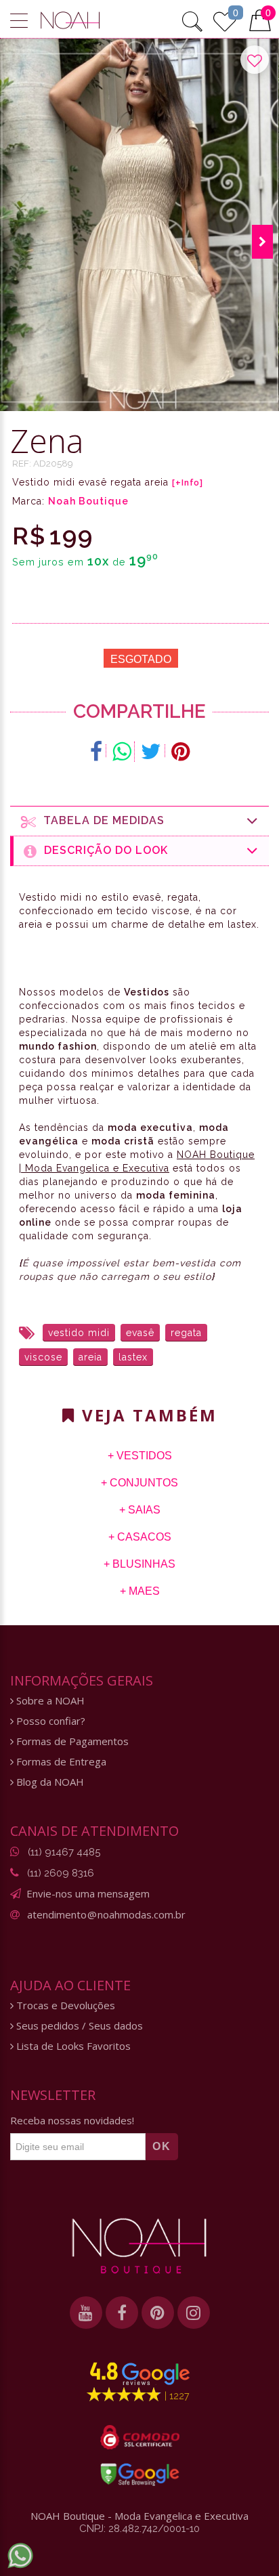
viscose (43, 1357)
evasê (140, 1333)
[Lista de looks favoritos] (225, 20)
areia (90, 1357)
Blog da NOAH (49, 1782)
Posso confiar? (49, 1721)
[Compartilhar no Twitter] (151, 752)
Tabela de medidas (101, 820)
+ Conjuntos (139, 1483)
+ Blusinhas (139, 1564)
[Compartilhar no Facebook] (96, 752)
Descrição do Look (103, 850)
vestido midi (79, 1333)
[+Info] (188, 483)
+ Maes (140, 1591)
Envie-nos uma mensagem (88, 1893)
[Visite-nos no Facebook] (122, 2313)
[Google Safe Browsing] (140, 2474)
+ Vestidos (140, 1456)
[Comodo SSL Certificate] (140, 2437)
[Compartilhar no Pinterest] (180, 752)
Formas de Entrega (60, 1762)
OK (162, 2146)
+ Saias (140, 1510)
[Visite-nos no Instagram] (194, 2313)
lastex (133, 1357)
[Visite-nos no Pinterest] (158, 2313)
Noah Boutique (88, 501)
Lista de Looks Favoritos (72, 2046)
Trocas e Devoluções (64, 2005)
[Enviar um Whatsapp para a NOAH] (20, 2556)
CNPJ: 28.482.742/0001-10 (139, 2529)
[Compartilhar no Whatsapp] (122, 752)
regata (186, 1333)
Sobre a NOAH (49, 1701)
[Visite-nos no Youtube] (86, 2313)
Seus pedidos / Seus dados (78, 2026)
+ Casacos (140, 1537)
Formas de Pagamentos (71, 1741)
